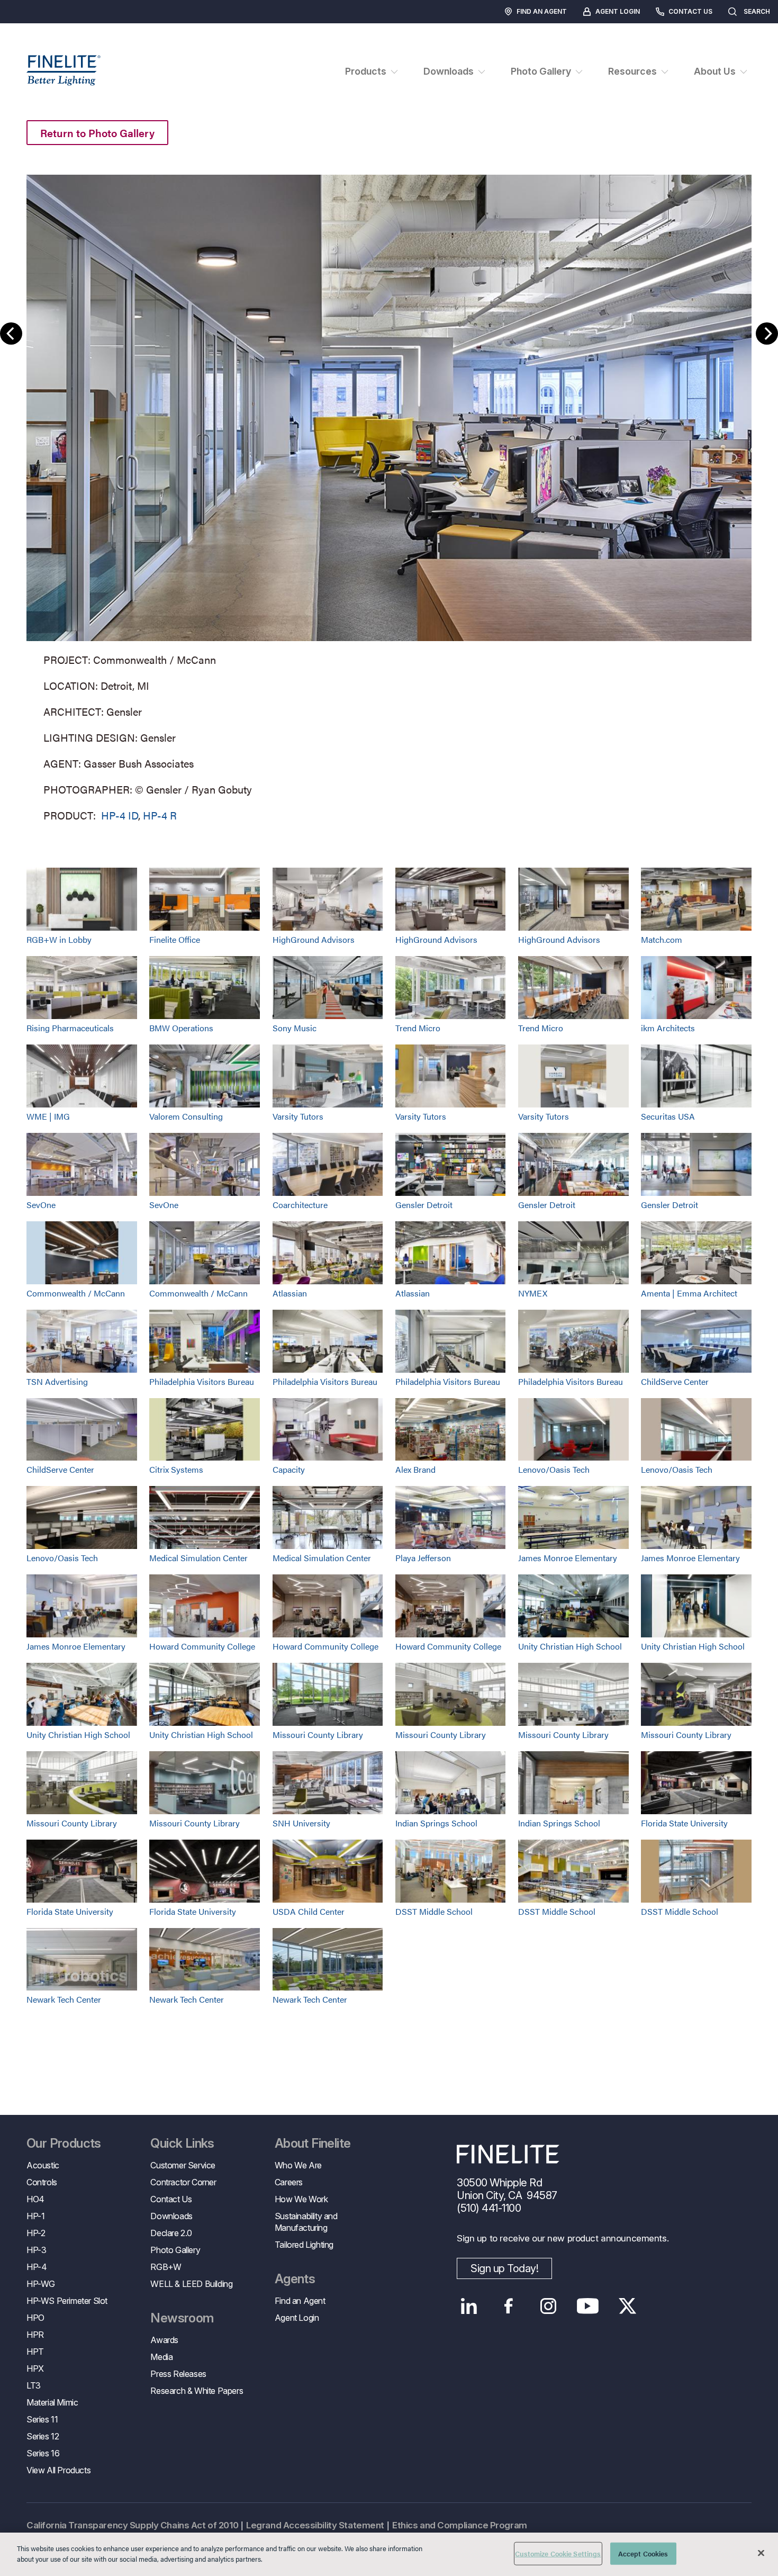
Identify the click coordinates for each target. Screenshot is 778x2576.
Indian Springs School (436, 1823)
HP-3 (36, 2250)
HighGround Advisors (314, 939)
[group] (389, 496)
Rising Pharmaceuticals (70, 1028)
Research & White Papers (197, 2391)
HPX (35, 2368)
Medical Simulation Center (198, 1558)
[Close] (761, 2553)
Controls (42, 2182)
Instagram (548, 2306)
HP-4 (37, 2267)
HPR (35, 2335)
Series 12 (43, 2436)
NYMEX (533, 1293)
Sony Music (295, 1028)
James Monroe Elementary (568, 1558)
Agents (295, 2279)
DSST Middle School (434, 1911)
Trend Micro (418, 1028)
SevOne (41, 1205)
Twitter (627, 2306)
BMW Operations (181, 1028)
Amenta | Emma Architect (689, 1293)
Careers (289, 2182)
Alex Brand (415, 1469)
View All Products (58, 2470)
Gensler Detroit (424, 1205)
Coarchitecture (300, 1205)
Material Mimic (52, 2402)
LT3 (34, 2385)
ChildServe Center (675, 1381)
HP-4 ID (120, 815)
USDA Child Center (309, 1911)
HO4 (35, 2199)
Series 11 (42, 2419)
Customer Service (183, 2165)
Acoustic (43, 2165)
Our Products (64, 2143)
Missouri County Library (318, 1735)
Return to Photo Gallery (97, 133)
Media (161, 2357)
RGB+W (166, 2267)
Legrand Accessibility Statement (315, 2525)
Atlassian (290, 1293)
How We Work (301, 2199)
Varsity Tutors (298, 1116)
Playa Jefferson (423, 1558)
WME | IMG (48, 1116)
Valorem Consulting (186, 1116)
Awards (164, 2340)
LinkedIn (469, 2306)
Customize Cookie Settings (558, 2554)
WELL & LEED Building (191, 2284)
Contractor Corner (183, 2182)
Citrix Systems (176, 1469)
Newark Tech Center (64, 1999)
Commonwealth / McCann (76, 1293)
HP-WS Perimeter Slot (67, 2301)
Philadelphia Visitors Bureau (202, 1381)
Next (767, 334)
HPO (35, 2318)
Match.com (662, 939)
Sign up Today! (504, 2268)
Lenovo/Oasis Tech (554, 1469)
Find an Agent (542, 11)
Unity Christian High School (570, 1646)
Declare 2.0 (171, 2233)
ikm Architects (668, 1028)
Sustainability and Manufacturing (306, 2222)
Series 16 (43, 2453)
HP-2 (36, 2233)
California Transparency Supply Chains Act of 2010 (132, 2525)
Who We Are (298, 2165)
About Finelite (313, 2143)
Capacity (289, 1469)
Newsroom (182, 2318)
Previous (11, 334)
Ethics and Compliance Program (460, 2525)
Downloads (171, 2216)
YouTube (588, 2306)
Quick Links (182, 2143)
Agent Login (618, 11)
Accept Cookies (643, 2554)
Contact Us (690, 11)
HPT (35, 2352)
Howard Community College (202, 1646)
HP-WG (41, 2284)
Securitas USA (668, 1116)
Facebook (508, 2306)
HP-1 (35, 2216)
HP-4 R (160, 815)
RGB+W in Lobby (59, 939)
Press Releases (178, 2374)
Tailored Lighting (304, 2245)
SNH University (301, 1823)
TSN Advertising (57, 1381)
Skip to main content (38, 27)
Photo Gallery (175, 2250)
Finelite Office (175, 939)
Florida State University (684, 1823)
